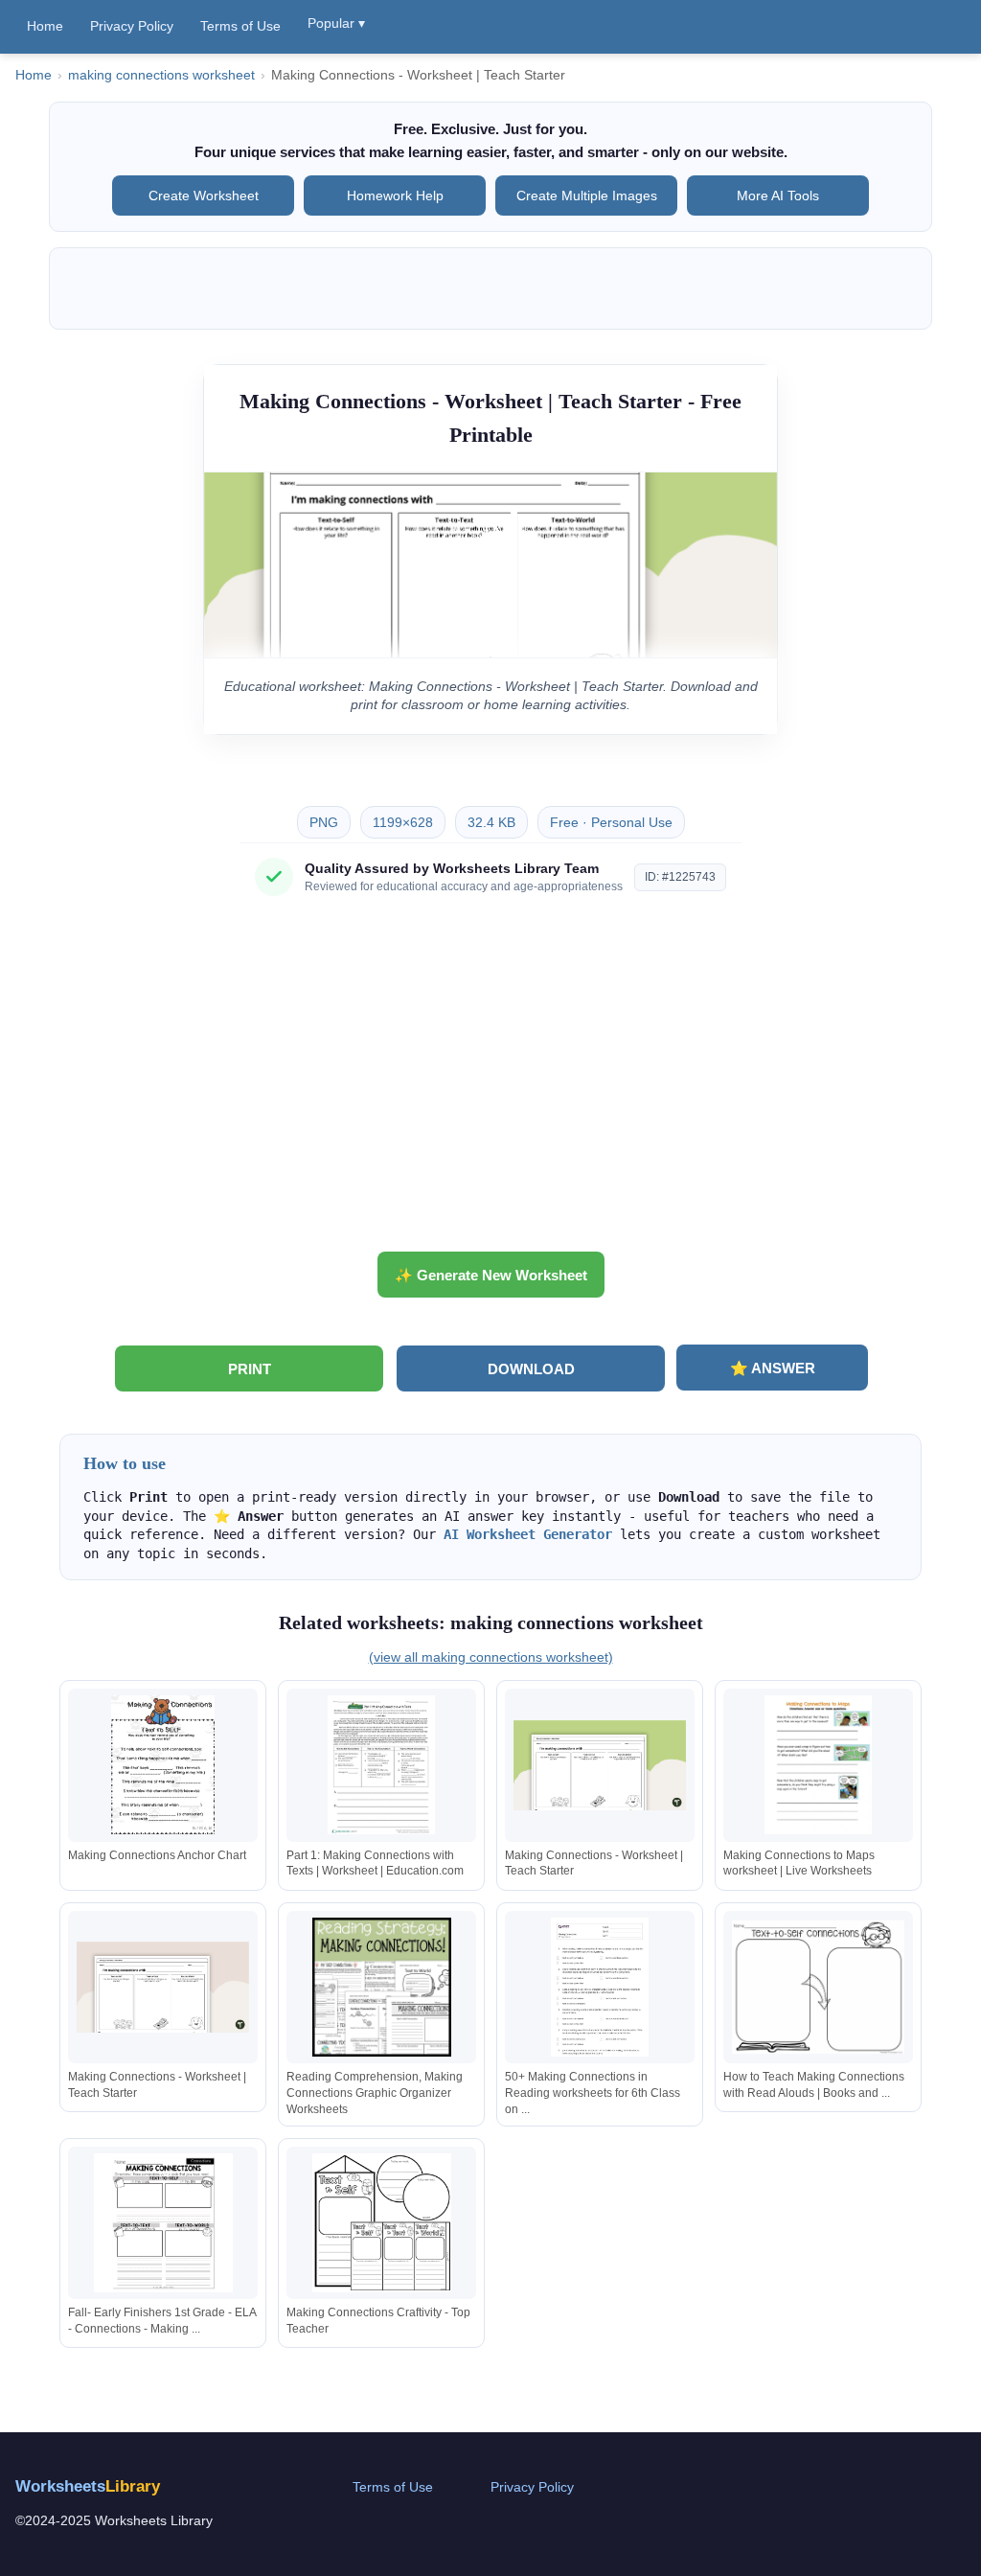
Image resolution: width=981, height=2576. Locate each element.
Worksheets (88, 2486)
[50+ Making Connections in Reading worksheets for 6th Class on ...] (600, 1987)
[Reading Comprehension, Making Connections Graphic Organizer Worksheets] (381, 1987)
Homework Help (395, 195)
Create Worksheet (204, 195)
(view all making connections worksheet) (491, 1657)
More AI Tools (778, 195)
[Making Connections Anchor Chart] (163, 1765)
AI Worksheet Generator (528, 1534)
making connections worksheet (161, 75)
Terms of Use (240, 26)
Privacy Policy (132, 26)
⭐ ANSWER (773, 1368)
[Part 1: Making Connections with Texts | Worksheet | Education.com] (381, 1765)
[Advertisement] (490, 1081)
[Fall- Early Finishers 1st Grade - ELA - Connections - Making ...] (163, 2223)
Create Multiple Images (587, 195)
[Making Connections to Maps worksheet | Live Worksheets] (818, 1765)
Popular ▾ (336, 23)
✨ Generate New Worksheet (491, 1275)
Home (45, 26)
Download (531, 1369)
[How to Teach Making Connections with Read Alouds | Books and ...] (818, 1987)
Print (250, 1369)
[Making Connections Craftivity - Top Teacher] (381, 2223)
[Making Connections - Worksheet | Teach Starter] (600, 1765)
